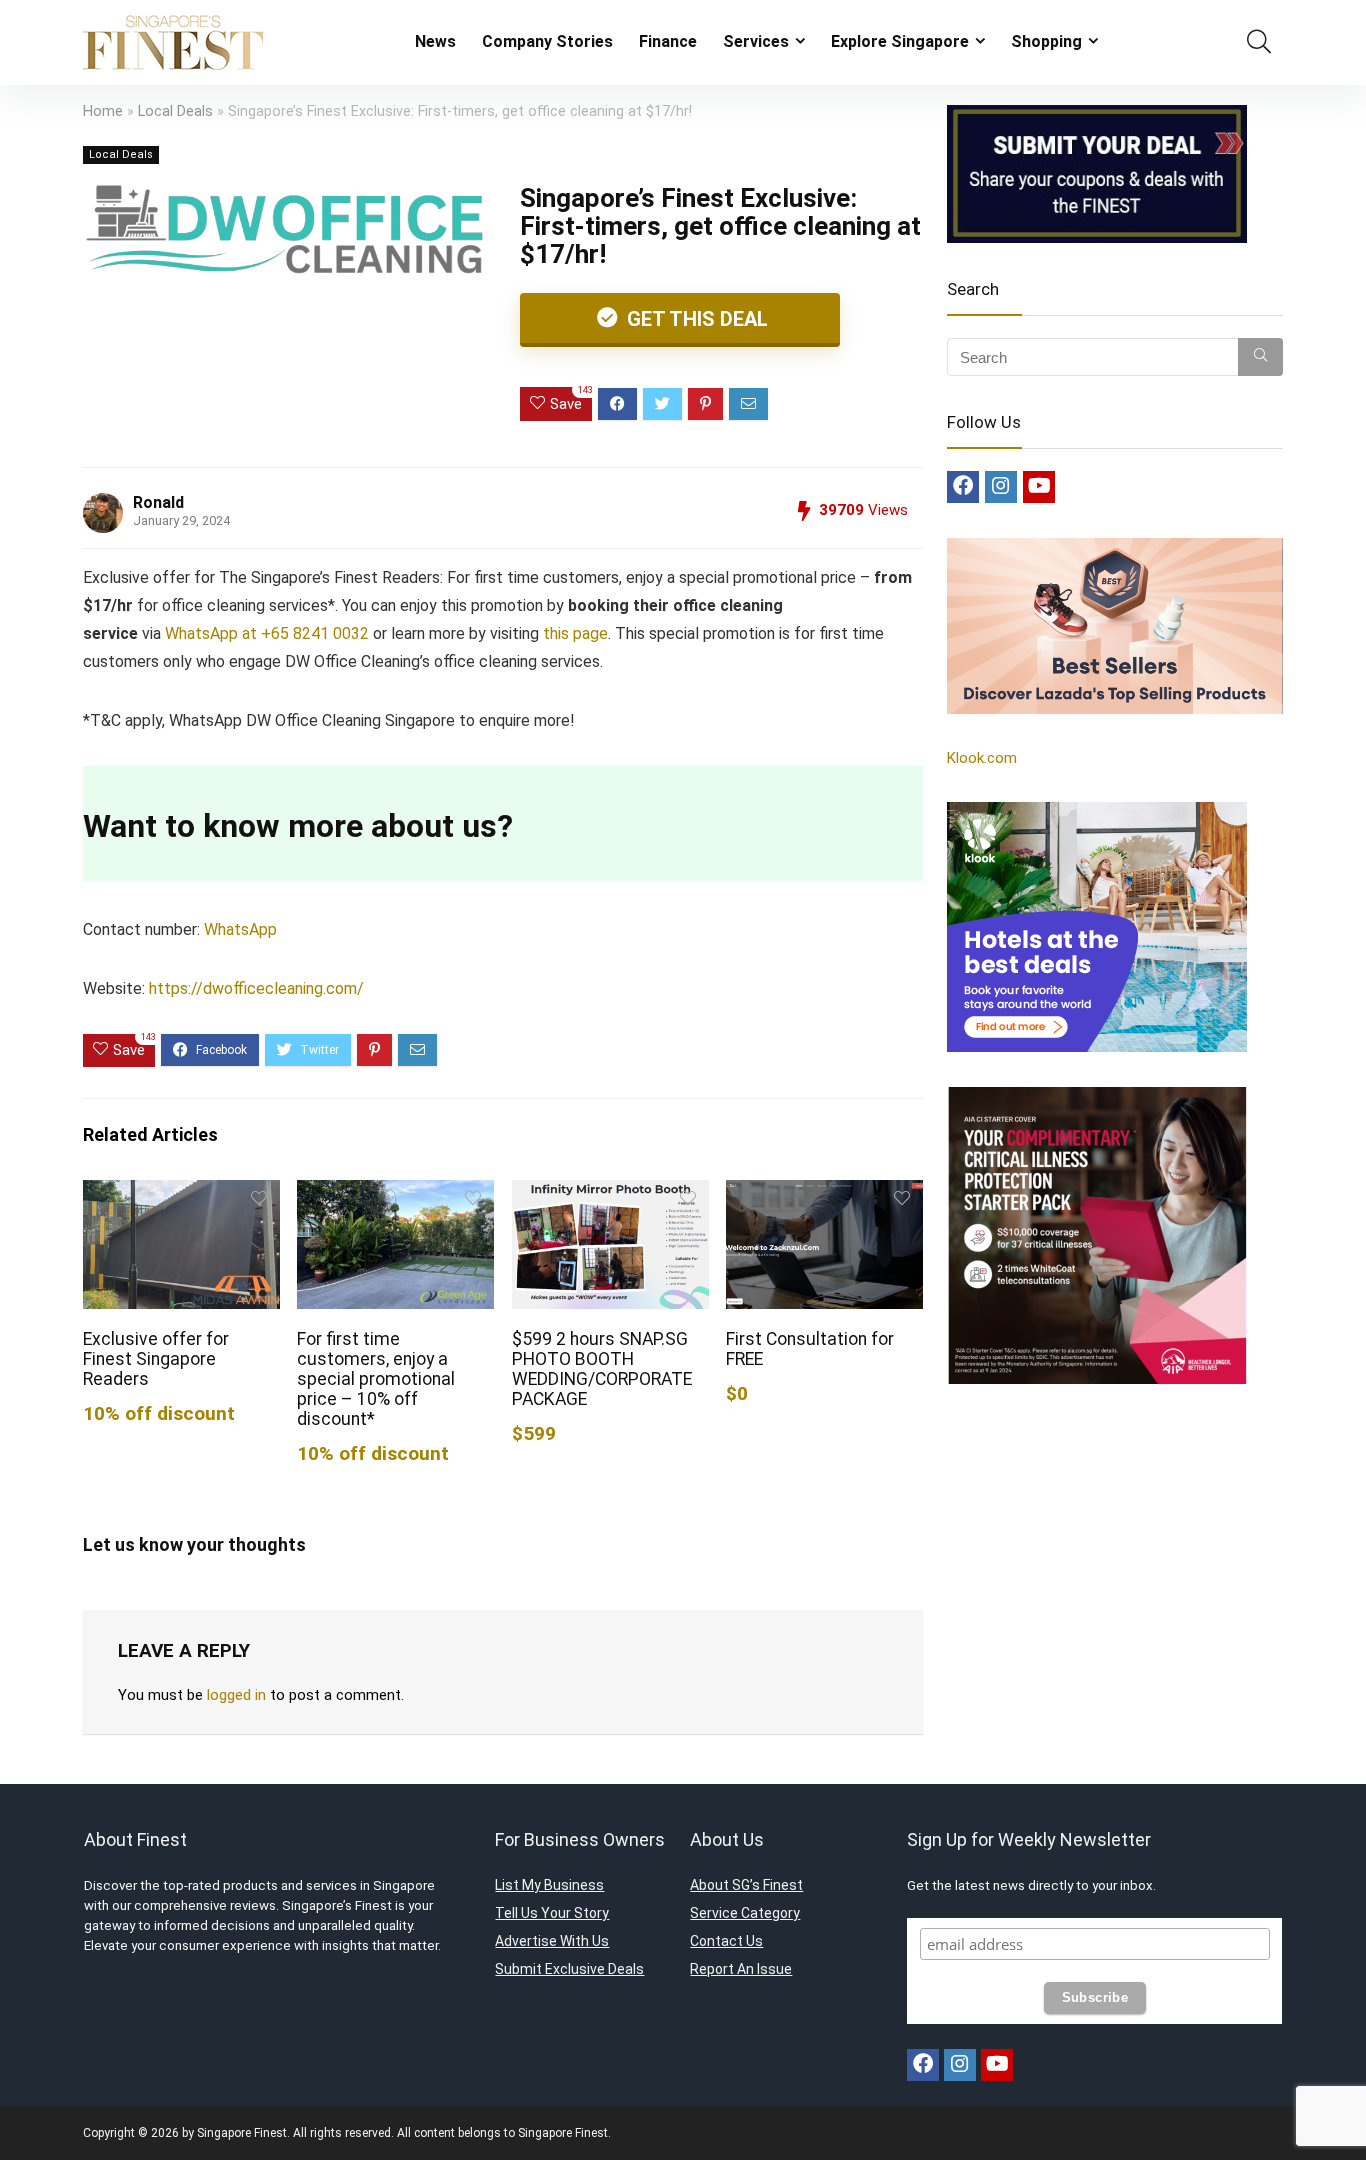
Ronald (158, 502)
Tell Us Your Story (552, 1913)
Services (756, 41)
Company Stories (547, 41)
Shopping (1046, 41)
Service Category (745, 1913)
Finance (668, 41)
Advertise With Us (552, 1941)
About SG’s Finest (746, 1885)
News (435, 41)
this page (575, 633)
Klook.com (982, 758)
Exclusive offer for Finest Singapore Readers (156, 1359)
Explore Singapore (900, 41)
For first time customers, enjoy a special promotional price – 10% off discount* (376, 1379)
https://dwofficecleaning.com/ (256, 988)
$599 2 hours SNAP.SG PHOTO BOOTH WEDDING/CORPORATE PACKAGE (602, 1369)
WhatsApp (240, 929)
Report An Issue (741, 1969)
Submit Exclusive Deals (569, 1969)
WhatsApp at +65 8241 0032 (265, 633)
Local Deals (175, 111)
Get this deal (695, 319)
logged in (236, 1695)
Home (103, 111)
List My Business (549, 1885)
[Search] (1260, 357)
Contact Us (726, 1941)
